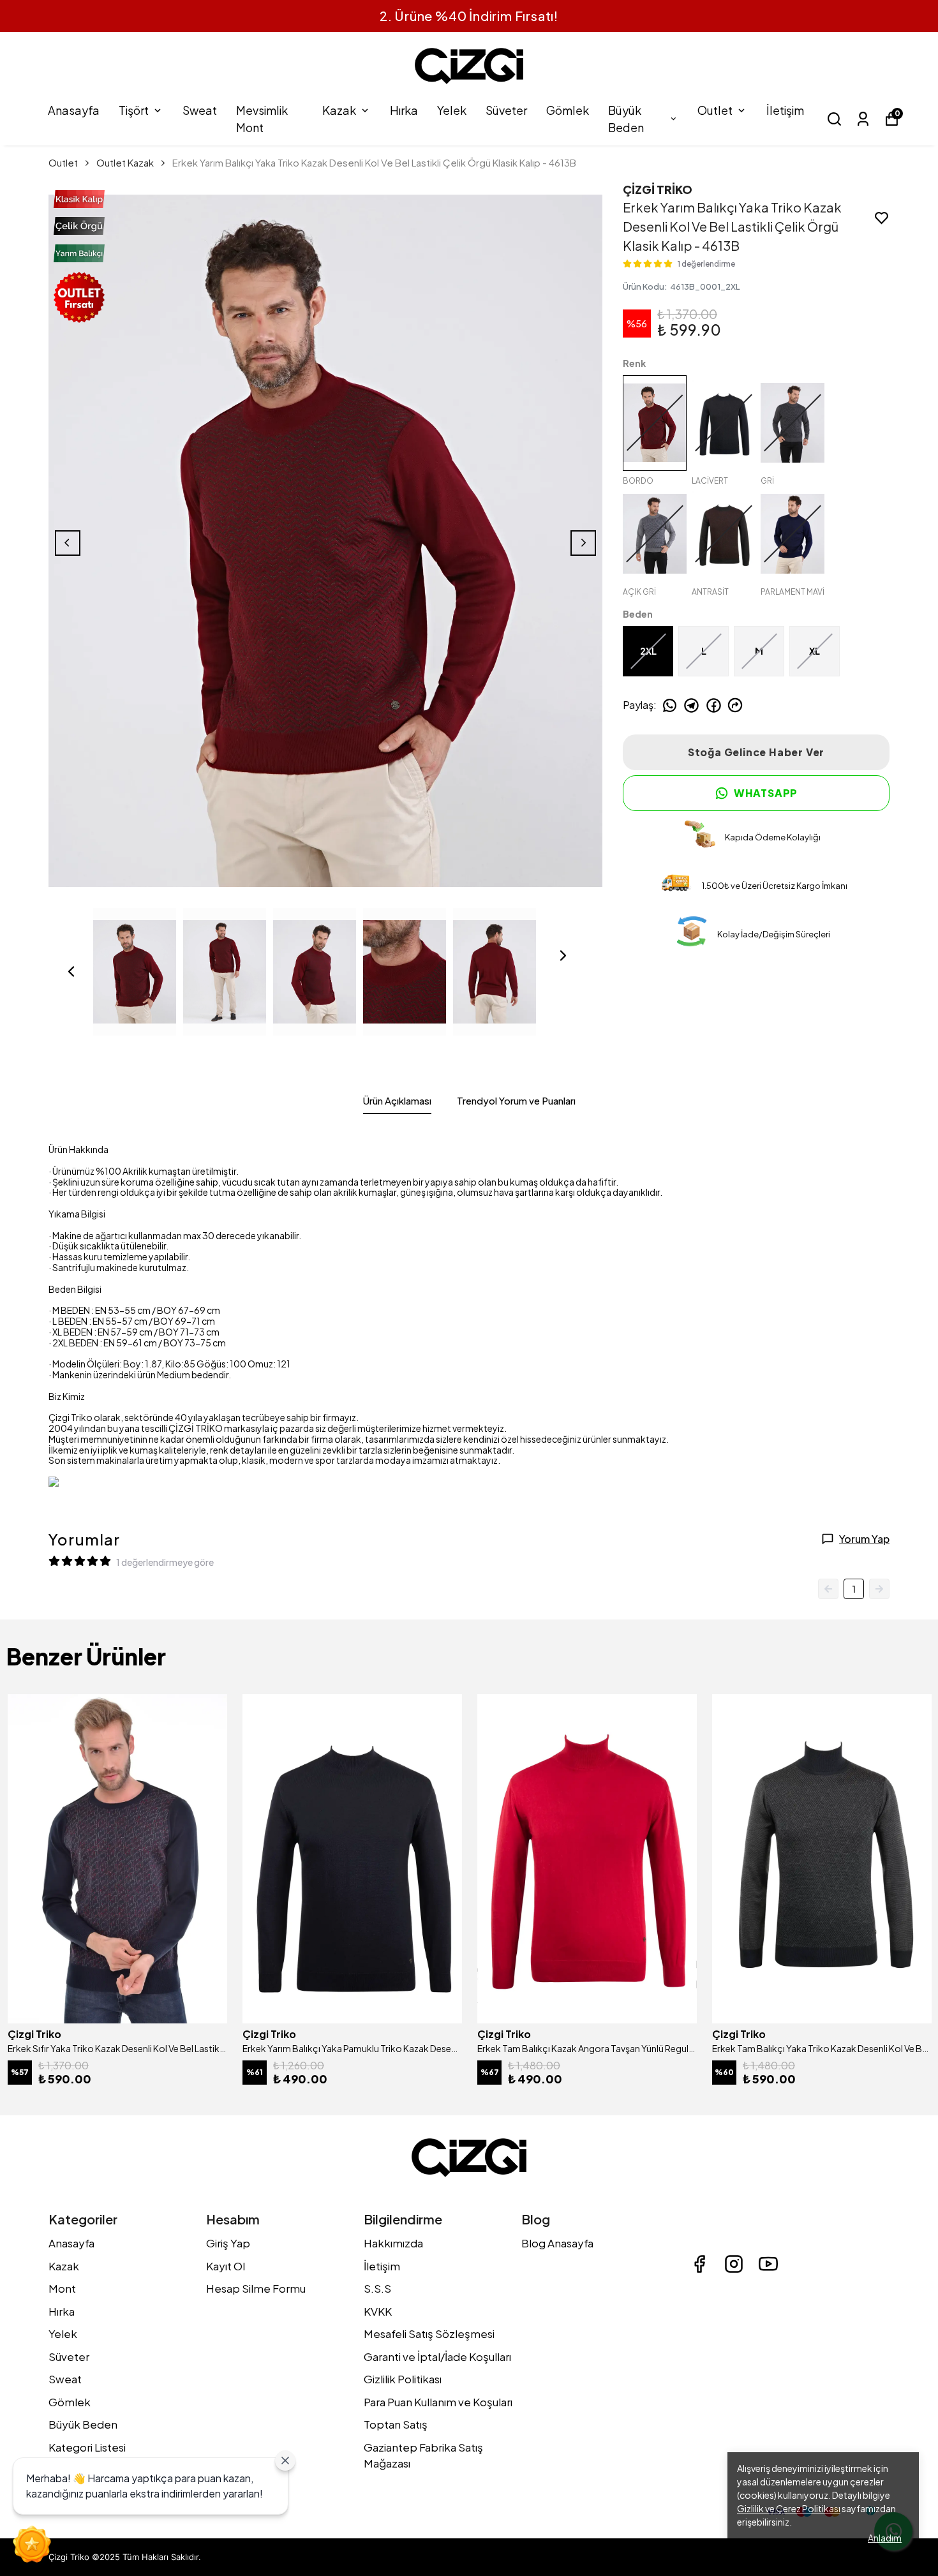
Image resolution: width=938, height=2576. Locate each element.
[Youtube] (768, 2264)
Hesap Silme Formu (256, 2288)
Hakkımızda (393, 2243)
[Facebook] (699, 2264)
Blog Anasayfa (557, 2243)
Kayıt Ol (226, 2266)
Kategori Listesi (87, 2447)
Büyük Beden (626, 119)
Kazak (339, 110)
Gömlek (568, 110)
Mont (62, 2288)
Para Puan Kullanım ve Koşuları (438, 2402)
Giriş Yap (228, 2243)
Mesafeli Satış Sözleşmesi (429, 2334)
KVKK (378, 2311)
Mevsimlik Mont (262, 119)
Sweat (200, 110)
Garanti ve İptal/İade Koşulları (437, 2356)
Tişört (134, 110)
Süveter (506, 110)
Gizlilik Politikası (403, 2379)
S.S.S (377, 2288)
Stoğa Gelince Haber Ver (756, 752)
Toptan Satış (396, 2424)
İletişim (785, 110)
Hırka (404, 110)
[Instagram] (734, 2264)
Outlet (715, 110)
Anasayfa (74, 110)
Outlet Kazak (125, 162)
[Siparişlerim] (863, 119)
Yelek (452, 110)
